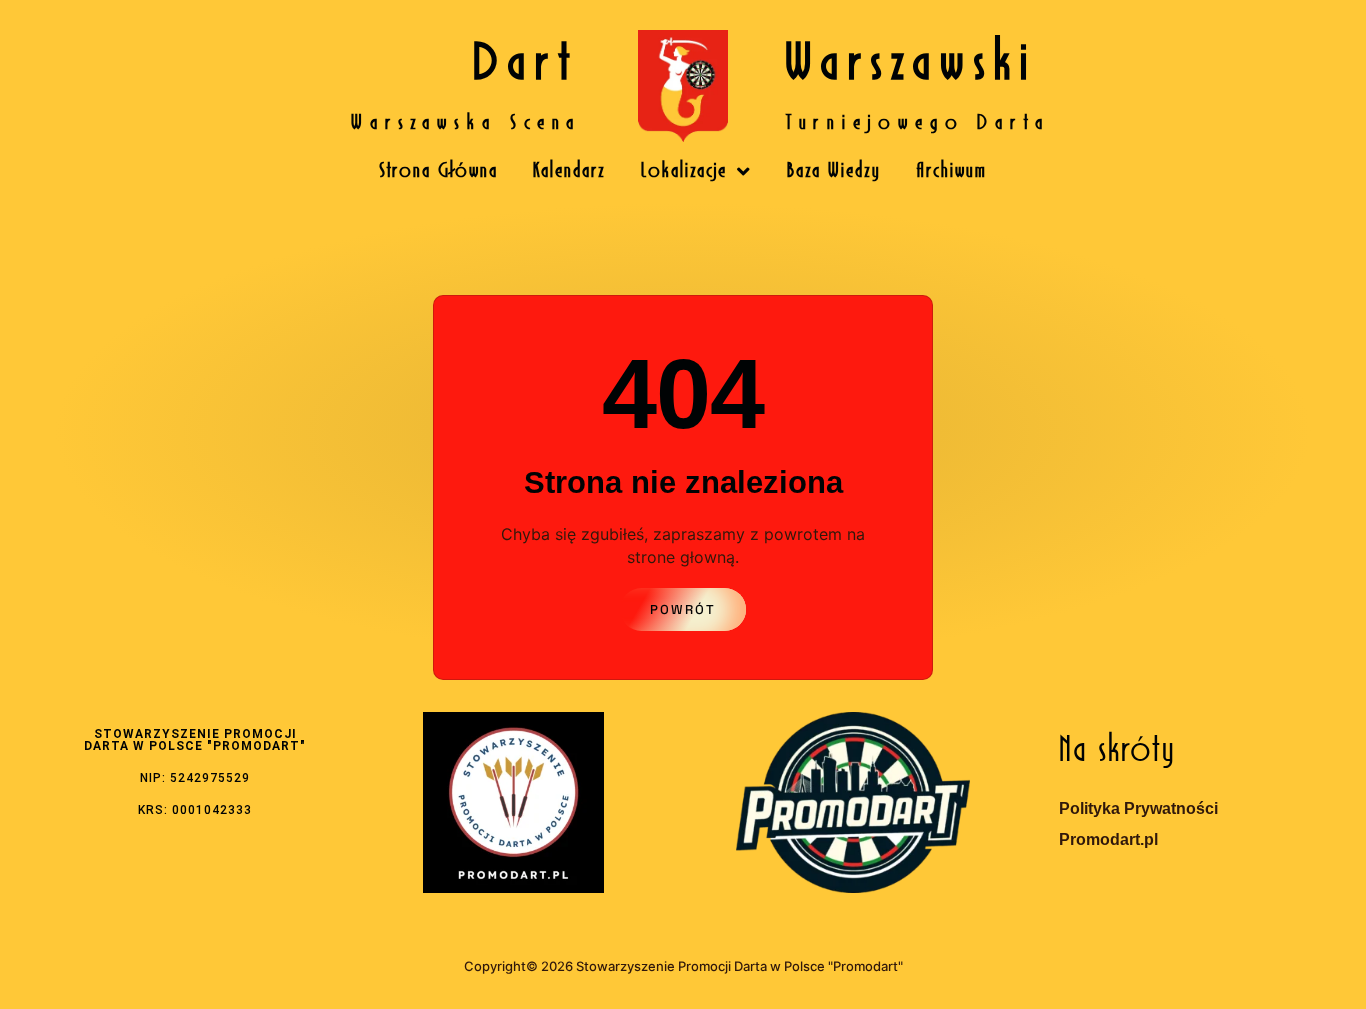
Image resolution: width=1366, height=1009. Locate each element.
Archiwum (951, 172)
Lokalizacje (684, 172)
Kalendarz (569, 172)
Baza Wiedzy (834, 172)
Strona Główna (438, 172)
